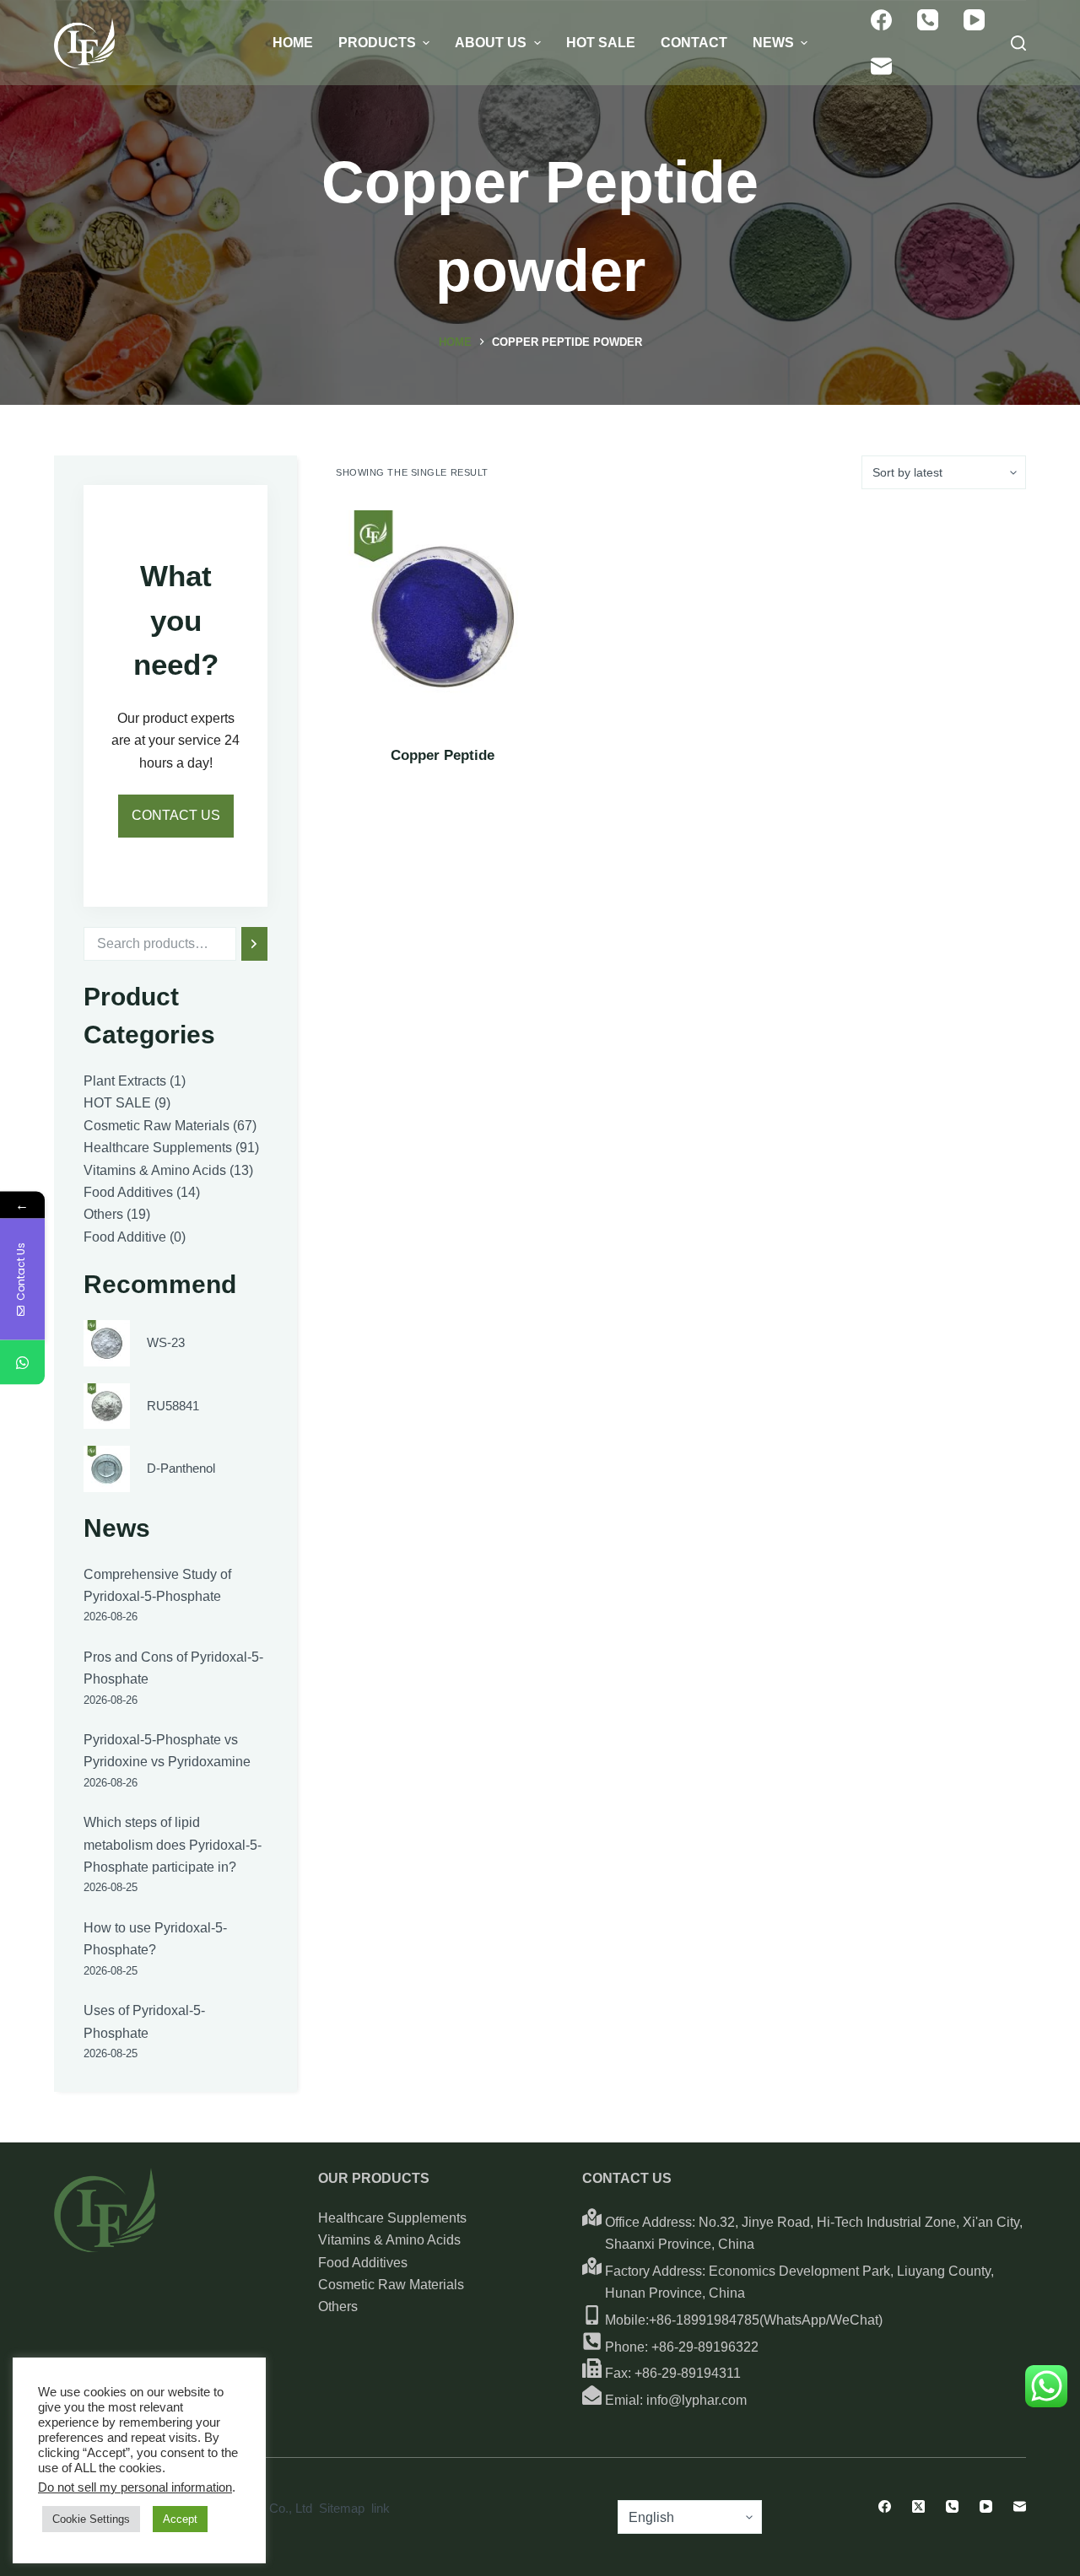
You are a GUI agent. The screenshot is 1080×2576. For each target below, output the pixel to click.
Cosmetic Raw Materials (391, 2285)
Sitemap (342, 2508)
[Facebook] (881, 20)
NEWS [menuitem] (773, 43)
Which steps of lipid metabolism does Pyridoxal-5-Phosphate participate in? (173, 1845)
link (381, 2508)
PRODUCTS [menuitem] (377, 43)
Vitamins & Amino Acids (389, 2240)
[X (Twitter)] (918, 2506)
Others (338, 2307)
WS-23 (166, 1342)
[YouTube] (974, 20)
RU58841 (173, 1406)
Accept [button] (180, 2519)
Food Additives (363, 2263)
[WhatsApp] (22, 1363)
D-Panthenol (181, 1468)
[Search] (254, 944)
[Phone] (928, 20)
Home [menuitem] (293, 43)
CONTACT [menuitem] (694, 43)
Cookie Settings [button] (91, 2519)
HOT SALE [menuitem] (601, 43)
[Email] (881, 66)
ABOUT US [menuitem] (491, 43)
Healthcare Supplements (392, 2218)
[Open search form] (1018, 43)
